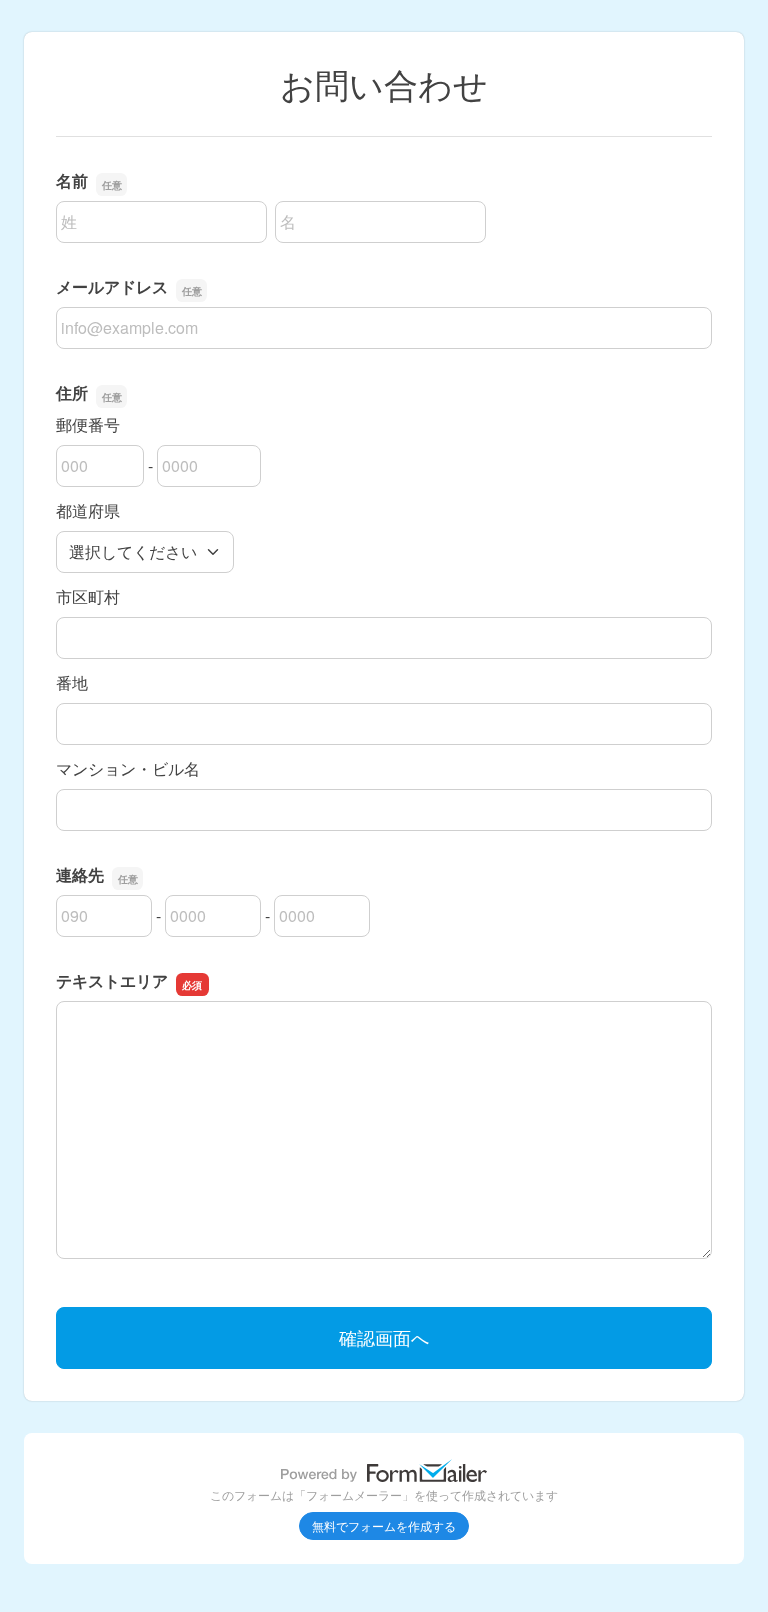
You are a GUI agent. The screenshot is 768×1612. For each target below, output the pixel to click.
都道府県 (88, 510)
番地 (72, 682)
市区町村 (88, 596)
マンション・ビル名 (128, 768)
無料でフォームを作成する (384, 1525)
